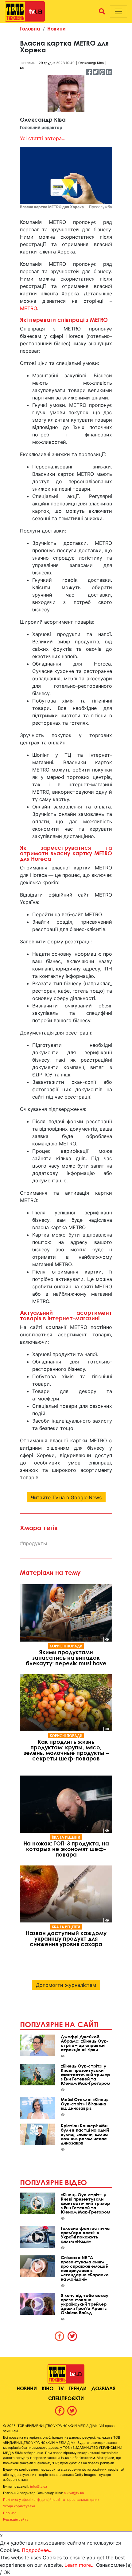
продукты (35, 1543)
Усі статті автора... (43, 138)
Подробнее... (37, 2550)
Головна (30, 28)
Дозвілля (103, 2388)
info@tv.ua (39, 2486)
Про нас (10, 2513)
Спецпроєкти (66, 2398)
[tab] (60, 2336)
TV (61, 2388)
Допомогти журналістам (66, 1985)
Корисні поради (66, 1646)
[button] (102, 11)
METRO (28, 308)
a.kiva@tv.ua (74, 2493)
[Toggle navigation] (118, 11)
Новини (56, 28)
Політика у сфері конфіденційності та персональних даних (51, 2500)
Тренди (78, 2388)
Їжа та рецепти (66, 1837)
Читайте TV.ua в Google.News (66, 1497)
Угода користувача (19, 2506)
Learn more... (80, 2565)
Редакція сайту (16, 2519)
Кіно (48, 2388)
